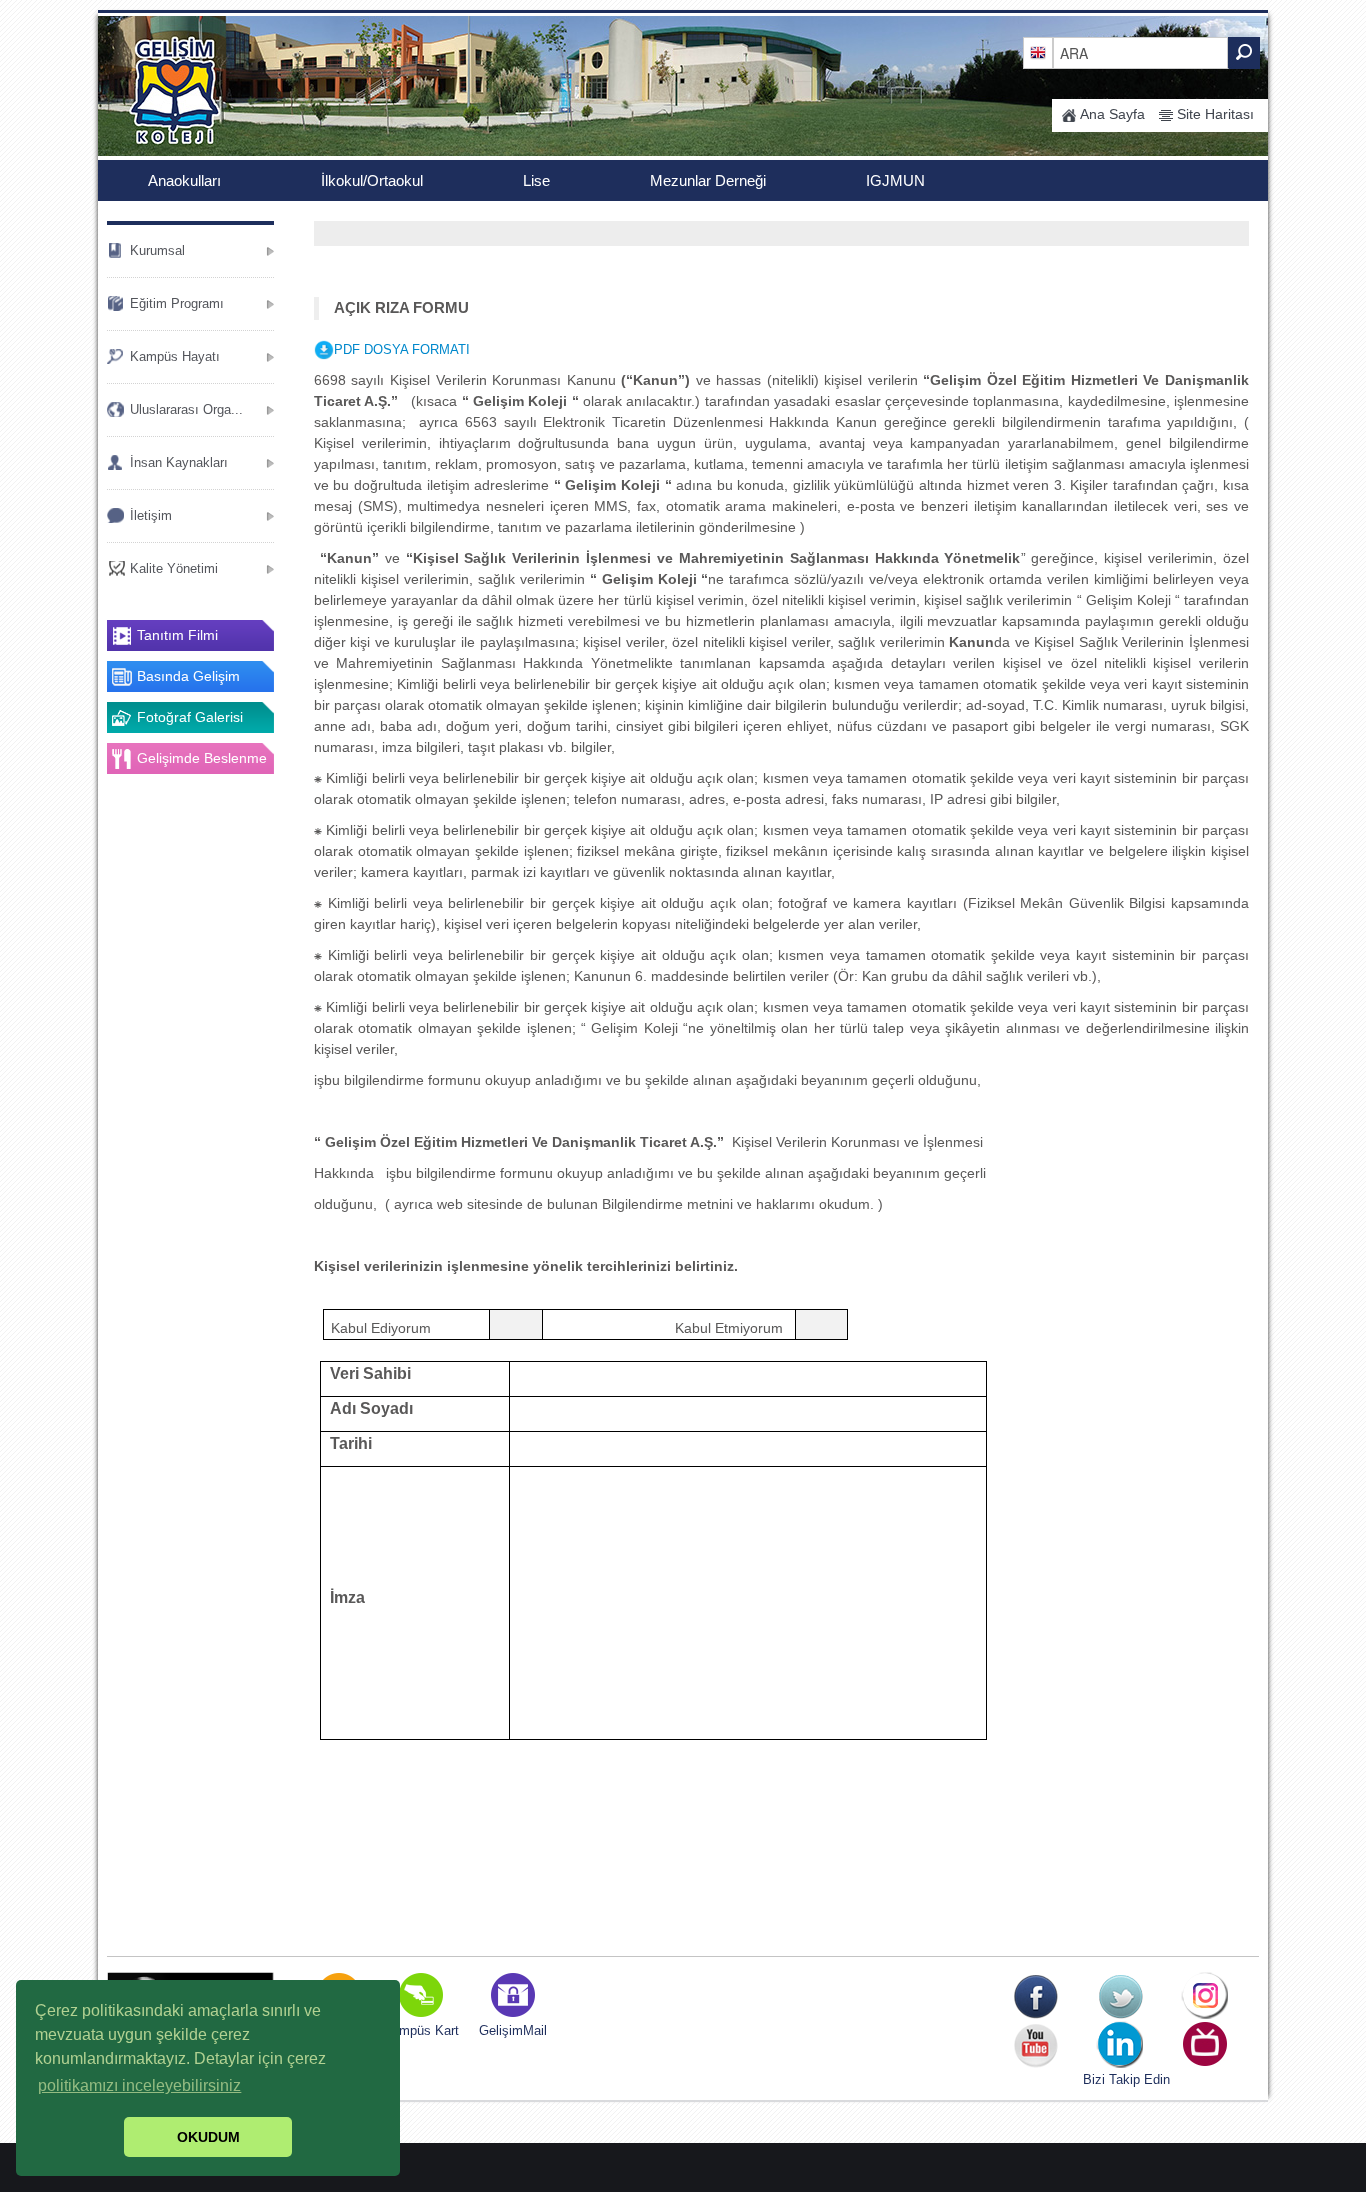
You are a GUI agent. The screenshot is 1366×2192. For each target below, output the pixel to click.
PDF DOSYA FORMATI (402, 349)
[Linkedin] (1120, 2045)
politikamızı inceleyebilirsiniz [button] (139, 2085)
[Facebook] (1035, 1996)
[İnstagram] (1205, 1996)
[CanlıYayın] (1205, 2045)
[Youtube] (1035, 2045)
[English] (1038, 52)
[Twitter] (1120, 1996)
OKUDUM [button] (208, 2137)
